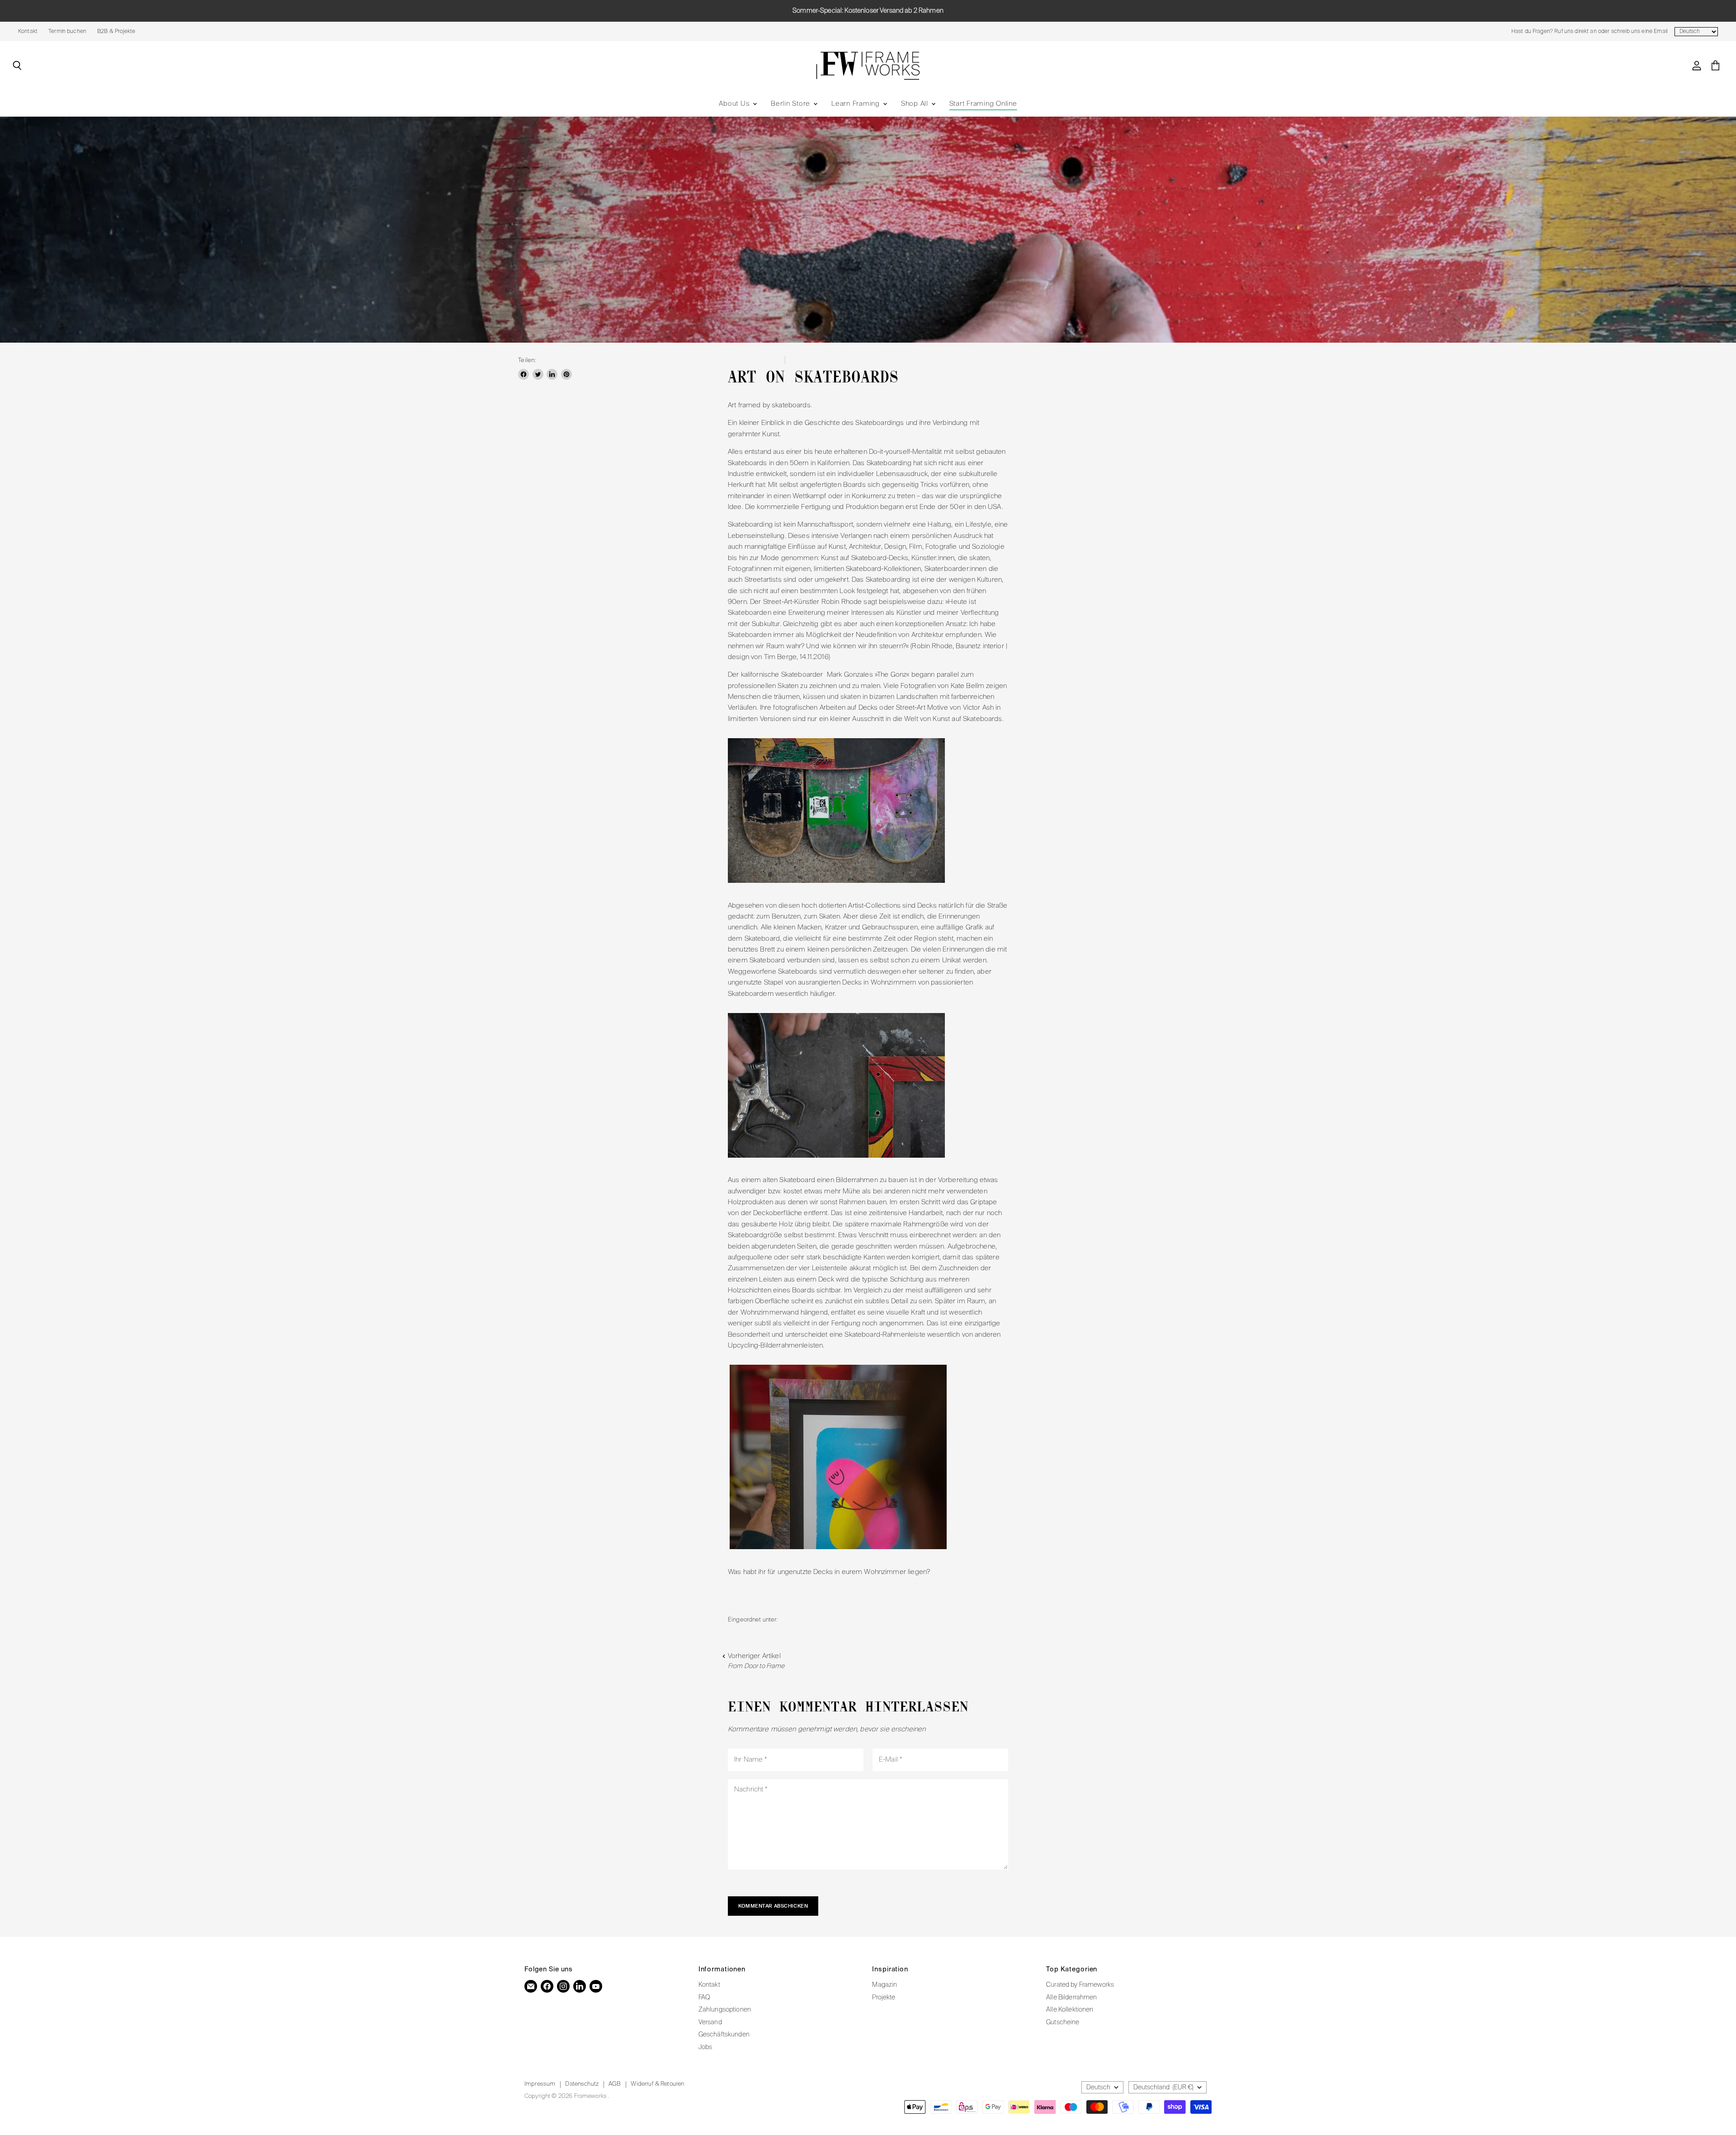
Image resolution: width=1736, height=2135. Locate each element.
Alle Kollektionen (1070, 2010)
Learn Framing (857, 104)
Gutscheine (1063, 2022)
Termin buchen (67, 32)
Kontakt (28, 32)
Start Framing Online (983, 104)
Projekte (884, 1998)
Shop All (916, 104)
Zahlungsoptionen (725, 2010)
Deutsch (1098, 2088)
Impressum (540, 2084)
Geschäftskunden (724, 2035)
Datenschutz (582, 2084)
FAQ (704, 1998)
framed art (795, 1620)
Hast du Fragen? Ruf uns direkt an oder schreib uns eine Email (1589, 32)
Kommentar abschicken (773, 1906)
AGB (615, 2084)
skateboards (877, 1620)
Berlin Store (792, 104)
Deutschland (1163, 2088)
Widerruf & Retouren (657, 2084)
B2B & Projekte (116, 32)
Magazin (885, 1985)
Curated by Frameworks (1080, 1985)
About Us (735, 104)
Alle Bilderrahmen (1072, 1998)
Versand (710, 2022)
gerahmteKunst (835, 1620)
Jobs (705, 2047)
